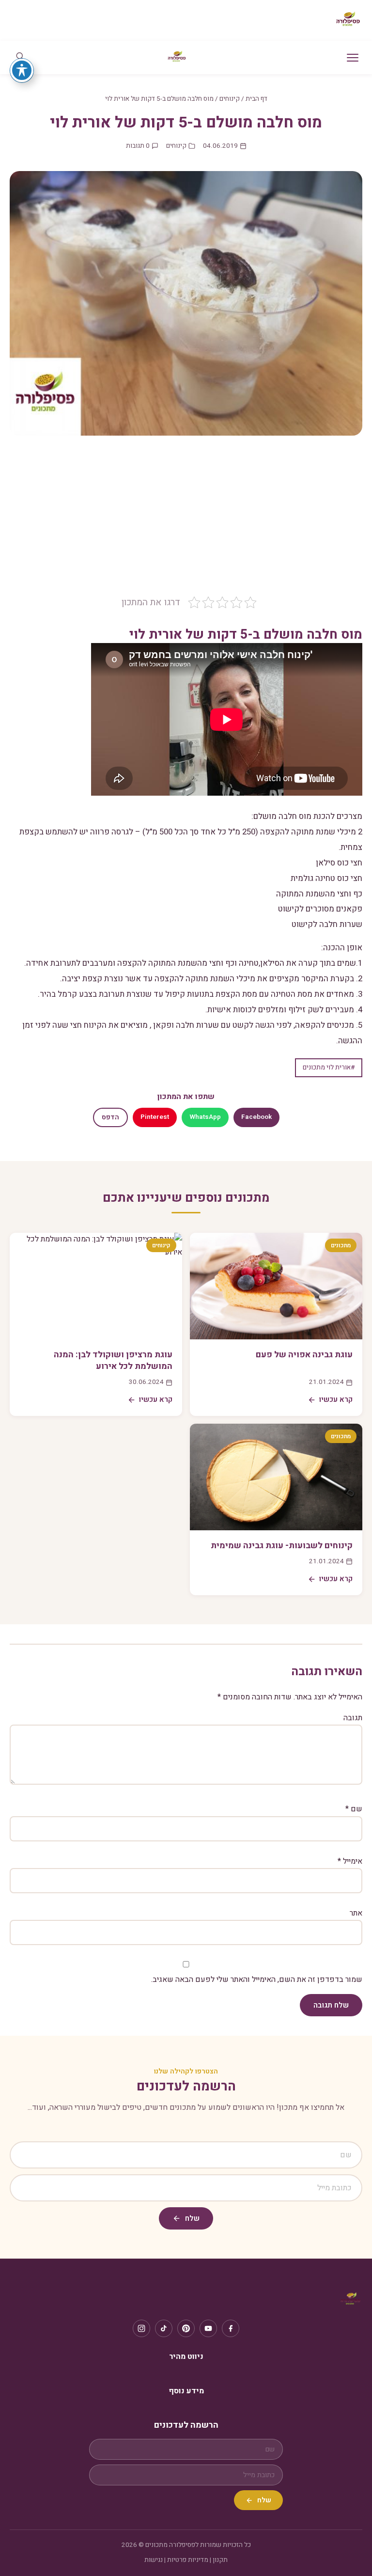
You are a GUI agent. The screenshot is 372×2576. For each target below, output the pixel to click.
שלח (192, 2218)
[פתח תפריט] (353, 58)
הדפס (110, 1117)
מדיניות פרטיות (188, 2560)
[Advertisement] (186, 523)
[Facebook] (231, 2328)
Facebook (256, 1117)
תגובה (353, 1718)
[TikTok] (164, 2328)
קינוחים (230, 99)
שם (354, 1809)
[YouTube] (208, 2328)
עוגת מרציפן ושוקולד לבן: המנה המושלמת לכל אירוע (113, 1361)
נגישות (154, 2560)
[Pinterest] (186, 2328)
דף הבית (256, 99)
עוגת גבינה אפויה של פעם (304, 1355)
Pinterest (155, 1117)
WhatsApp (205, 1117)
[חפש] (20, 57)
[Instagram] (141, 2328)
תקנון (220, 2560)
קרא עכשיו (336, 1399)
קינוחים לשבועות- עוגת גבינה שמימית (282, 1546)
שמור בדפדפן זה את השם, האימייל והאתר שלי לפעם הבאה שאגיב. (257, 1979)
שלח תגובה (331, 2005)
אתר (356, 1913)
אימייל (350, 1861)
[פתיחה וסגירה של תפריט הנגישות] (22, 70)
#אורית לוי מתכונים (329, 1068)
